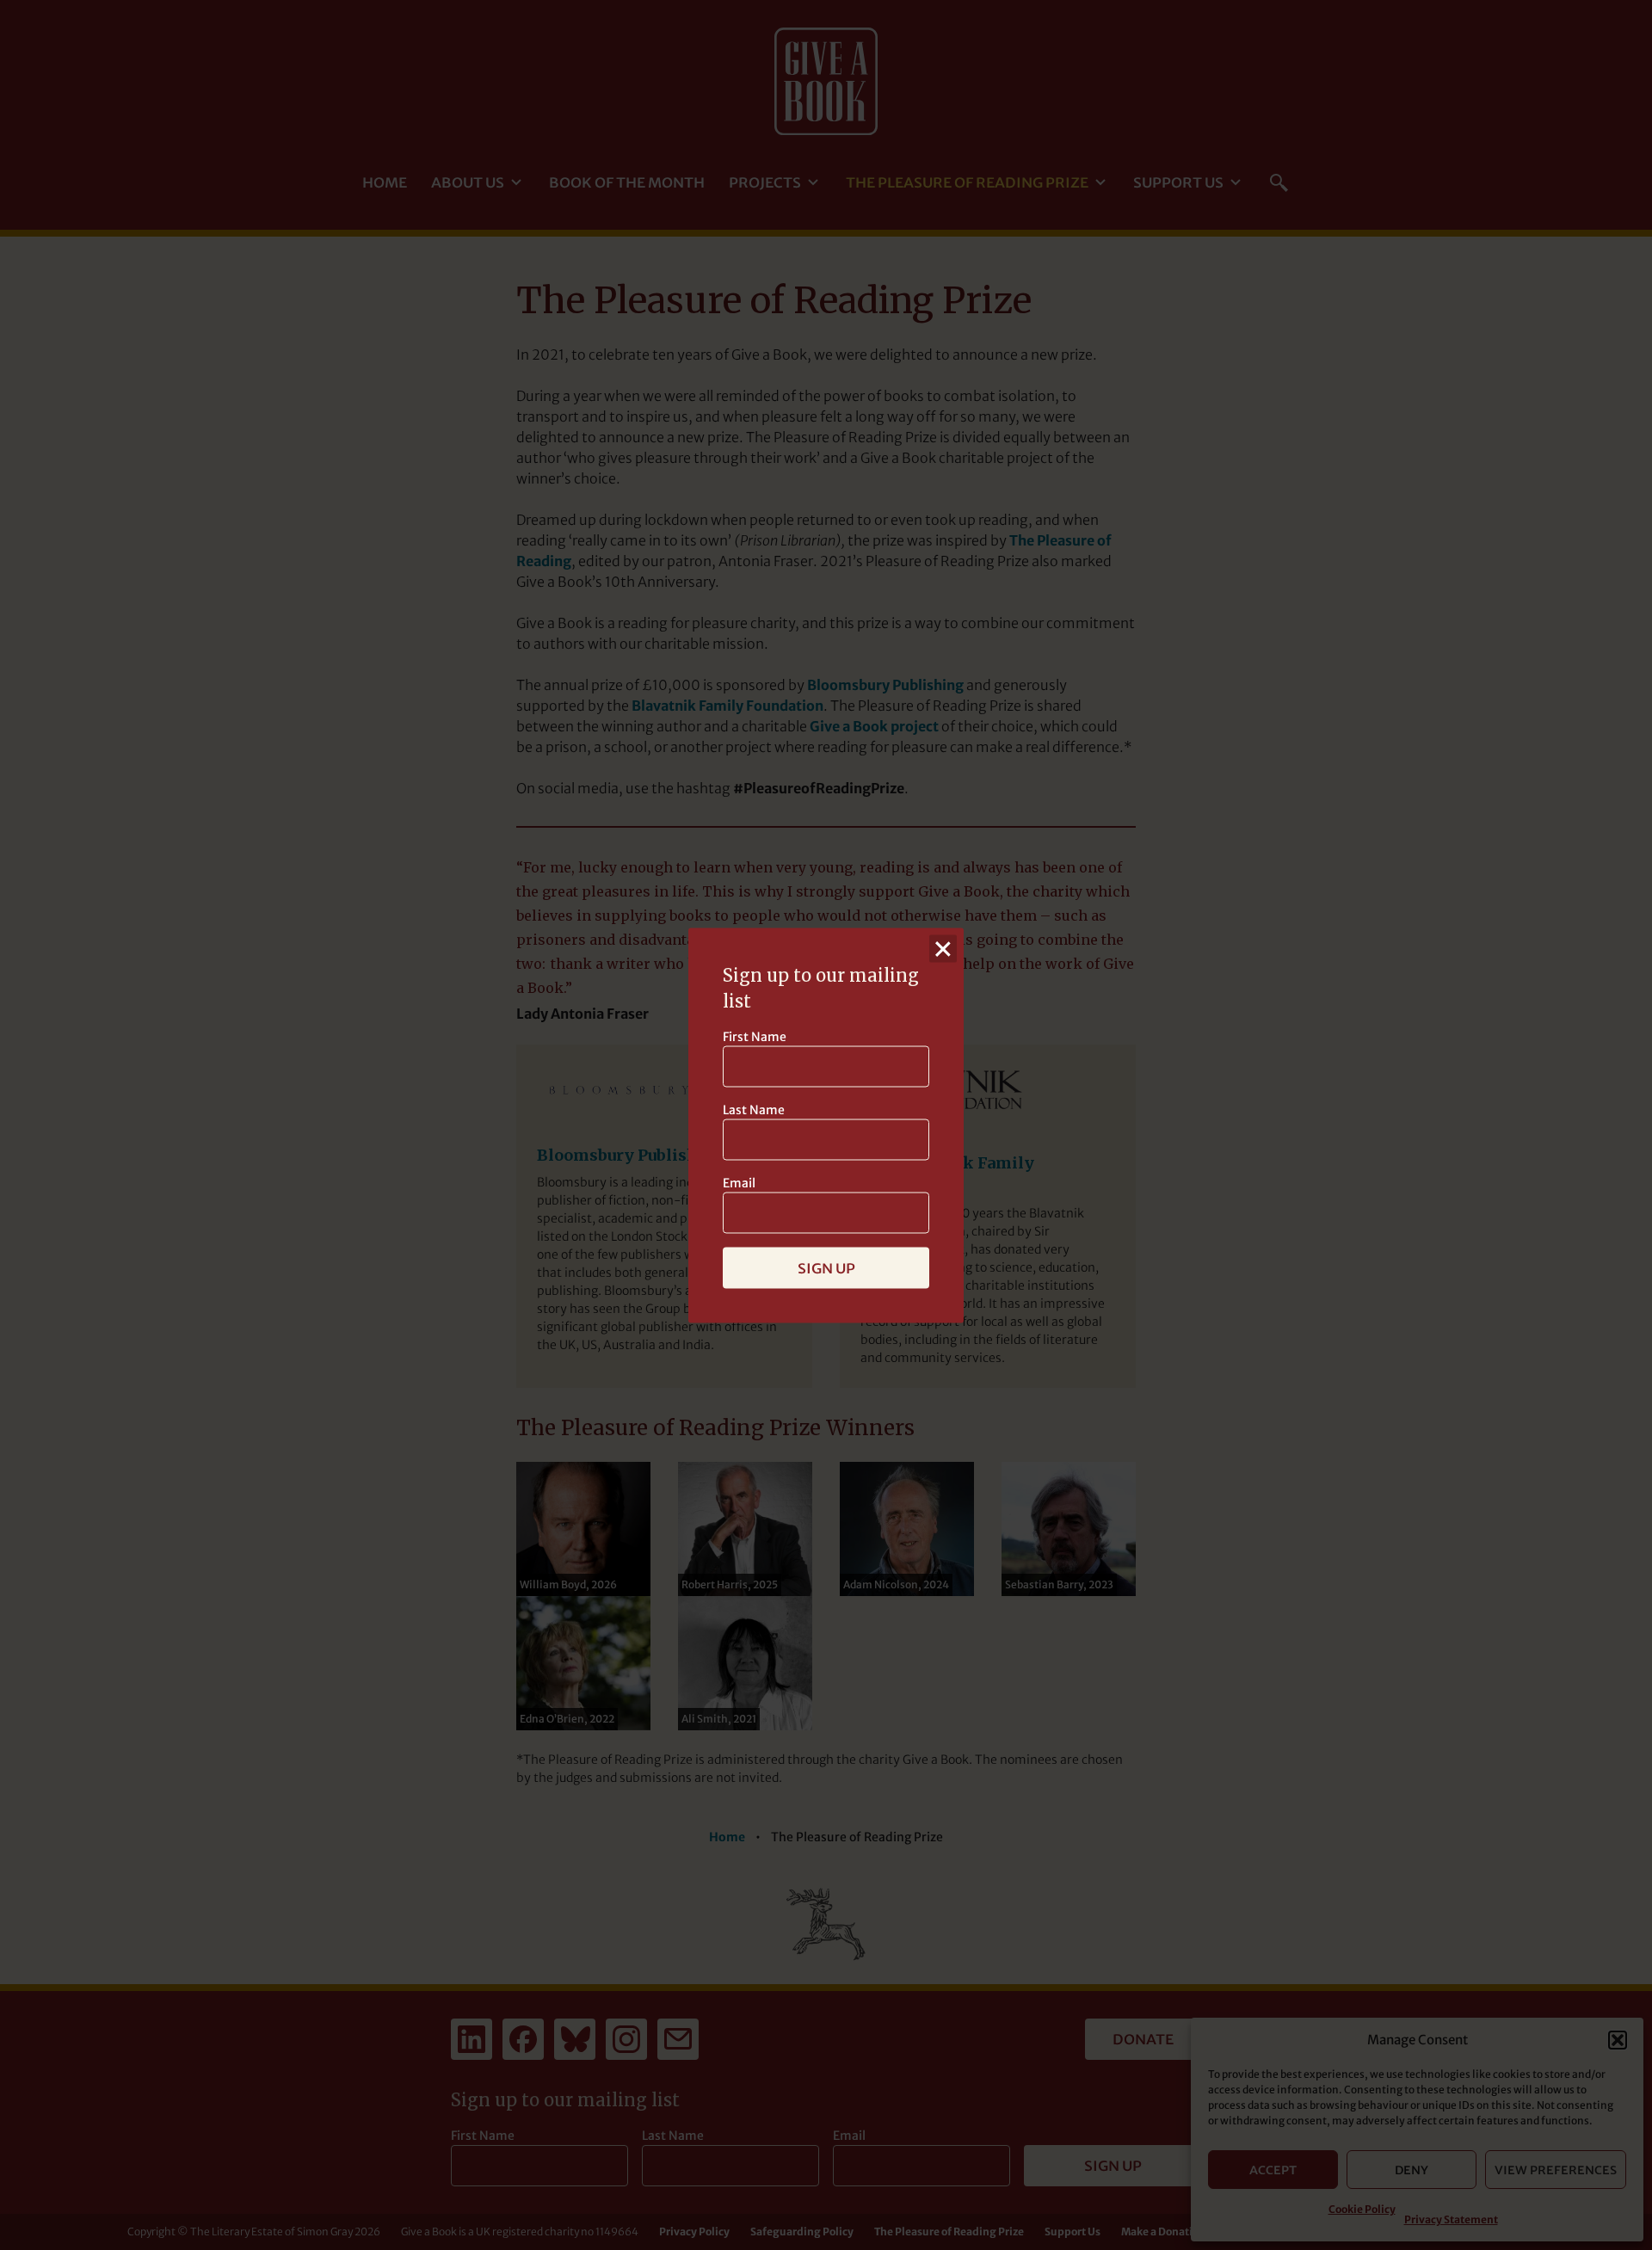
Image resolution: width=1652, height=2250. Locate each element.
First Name (755, 1036)
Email (739, 1182)
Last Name (754, 1109)
